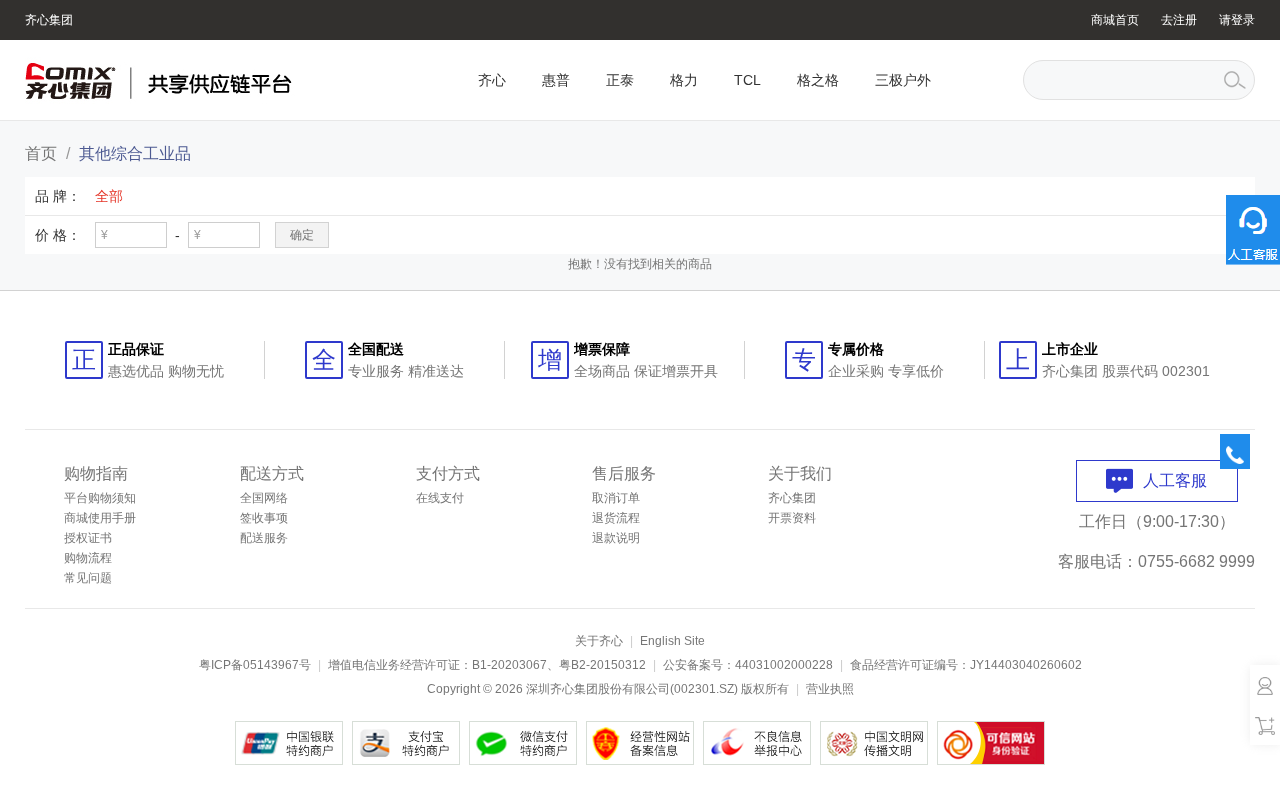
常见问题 (88, 578)
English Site (672, 641)
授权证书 (88, 538)
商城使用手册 (100, 518)
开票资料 (792, 518)
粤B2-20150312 (602, 665)
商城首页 (1115, 20)
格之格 (818, 80)
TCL (747, 80)
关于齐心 (599, 641)
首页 (41, 153)
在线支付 (440, 498)
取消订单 (616, 498)
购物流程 (88, 558)
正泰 (620, 80)
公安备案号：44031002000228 (748, 665)
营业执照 (830, 689)
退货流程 (616, 518)
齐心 (492, 80)
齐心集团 (49, 20)
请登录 (1237, 20)
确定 (302, 235)
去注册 (1179, 20)
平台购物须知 (100, 498)
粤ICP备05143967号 (255, 665)
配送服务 (264, 538)
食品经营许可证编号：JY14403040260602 (966, 665)
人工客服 (1175, 480)
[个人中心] (1265, 685)
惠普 (556, 80)
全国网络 (264, 498)
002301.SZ (704, 689)
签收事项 (264, 518)
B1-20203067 (509, 665)
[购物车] (1265, 725)
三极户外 (903, 80)
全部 (109, 196)
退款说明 (616, 538)
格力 (684, 80)
